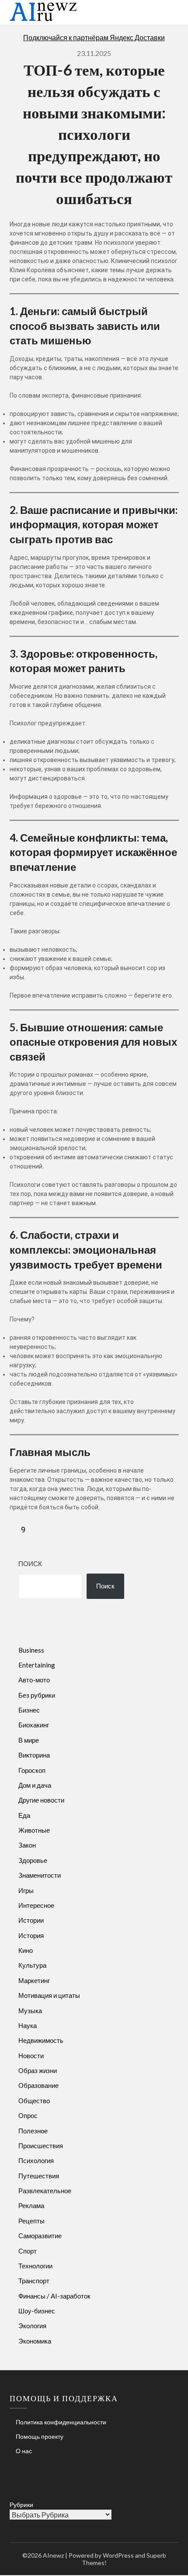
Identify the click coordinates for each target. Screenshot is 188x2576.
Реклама (31, 2205)
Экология (32, 2326)
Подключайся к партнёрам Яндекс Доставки (94, 37)
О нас (24, 2451)
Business (31, 1650)
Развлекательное (45, 2191)
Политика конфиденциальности (61, 2422)
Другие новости (41, 1800)
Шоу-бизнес (37, 2311)
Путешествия (39, 2176)
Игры (26, 1890)
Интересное (36, 1905)
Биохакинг (34, 1725)
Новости (31, 2056)
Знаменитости (40, 1875)
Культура (32, 1965)
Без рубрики (37, 1695)
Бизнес (29, 1710)
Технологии (35, 2266)
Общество (34, 2101)
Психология (36, 2160)
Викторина (34, 1755)
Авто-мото (34, 1680)
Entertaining (37, 1665)
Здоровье (33, 1860)
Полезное (33, 2131)
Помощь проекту (40, 2436)
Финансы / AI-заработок (54, 2296)
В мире (29, 1740)
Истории (31, 1920)
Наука (28, 2025)
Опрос (28, 2115)
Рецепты (31, 2221)
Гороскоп (32, 1770)
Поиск (30, 1564)
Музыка (30, 2011)
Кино (26, 1950)
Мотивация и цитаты (49, 1995)
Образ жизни (38, 2070)
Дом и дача (35, 1785)
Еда (24, 1815)
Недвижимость (41, 2040)
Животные (34, 1830)
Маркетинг (34, 1980)
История (31, 1935)
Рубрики (21, 2505)
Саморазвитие (40, 2236)
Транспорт (34, 2281)
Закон (27, 1845)
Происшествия (41, 2146)
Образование (38, 2085)
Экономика (35, 2341)
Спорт (28, 2251)
